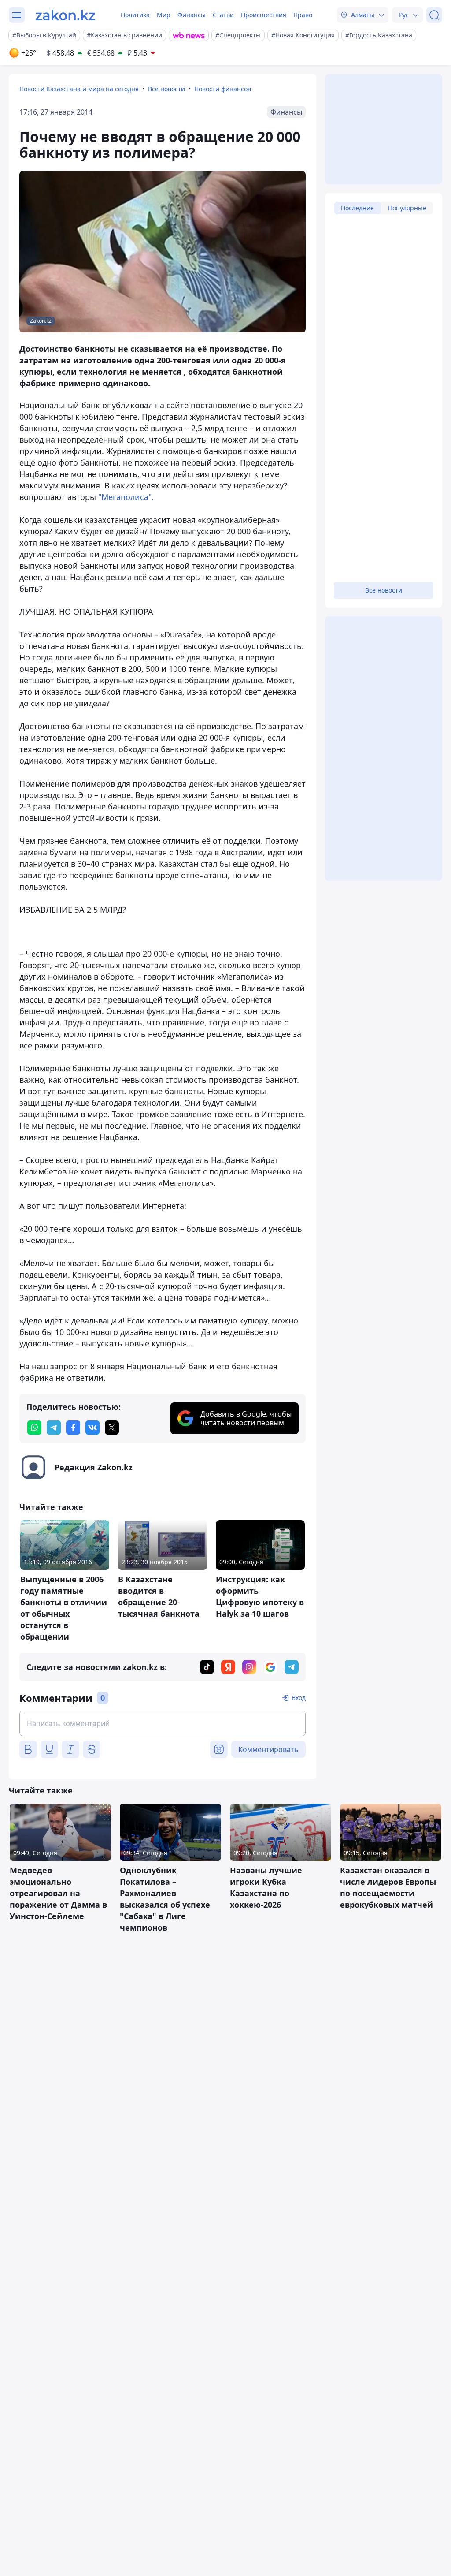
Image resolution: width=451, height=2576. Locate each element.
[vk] (92, 1428)
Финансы (192, 15)
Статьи (223, 15)
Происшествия (264, 15)
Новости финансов (223, 89)
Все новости (166, 89)
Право (303, 15)
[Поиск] (434, 15)
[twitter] (112, 1428)
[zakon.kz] (65, 15)
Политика (135, 15)
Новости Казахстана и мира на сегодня (79, 89)
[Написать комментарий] (163, 1723)
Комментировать (268, 1749)
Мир (164, 15)
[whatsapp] (34, 1428)
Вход (299, 1698)
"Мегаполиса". (126, 497)
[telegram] (54, 1428)
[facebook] (73, 1428)
